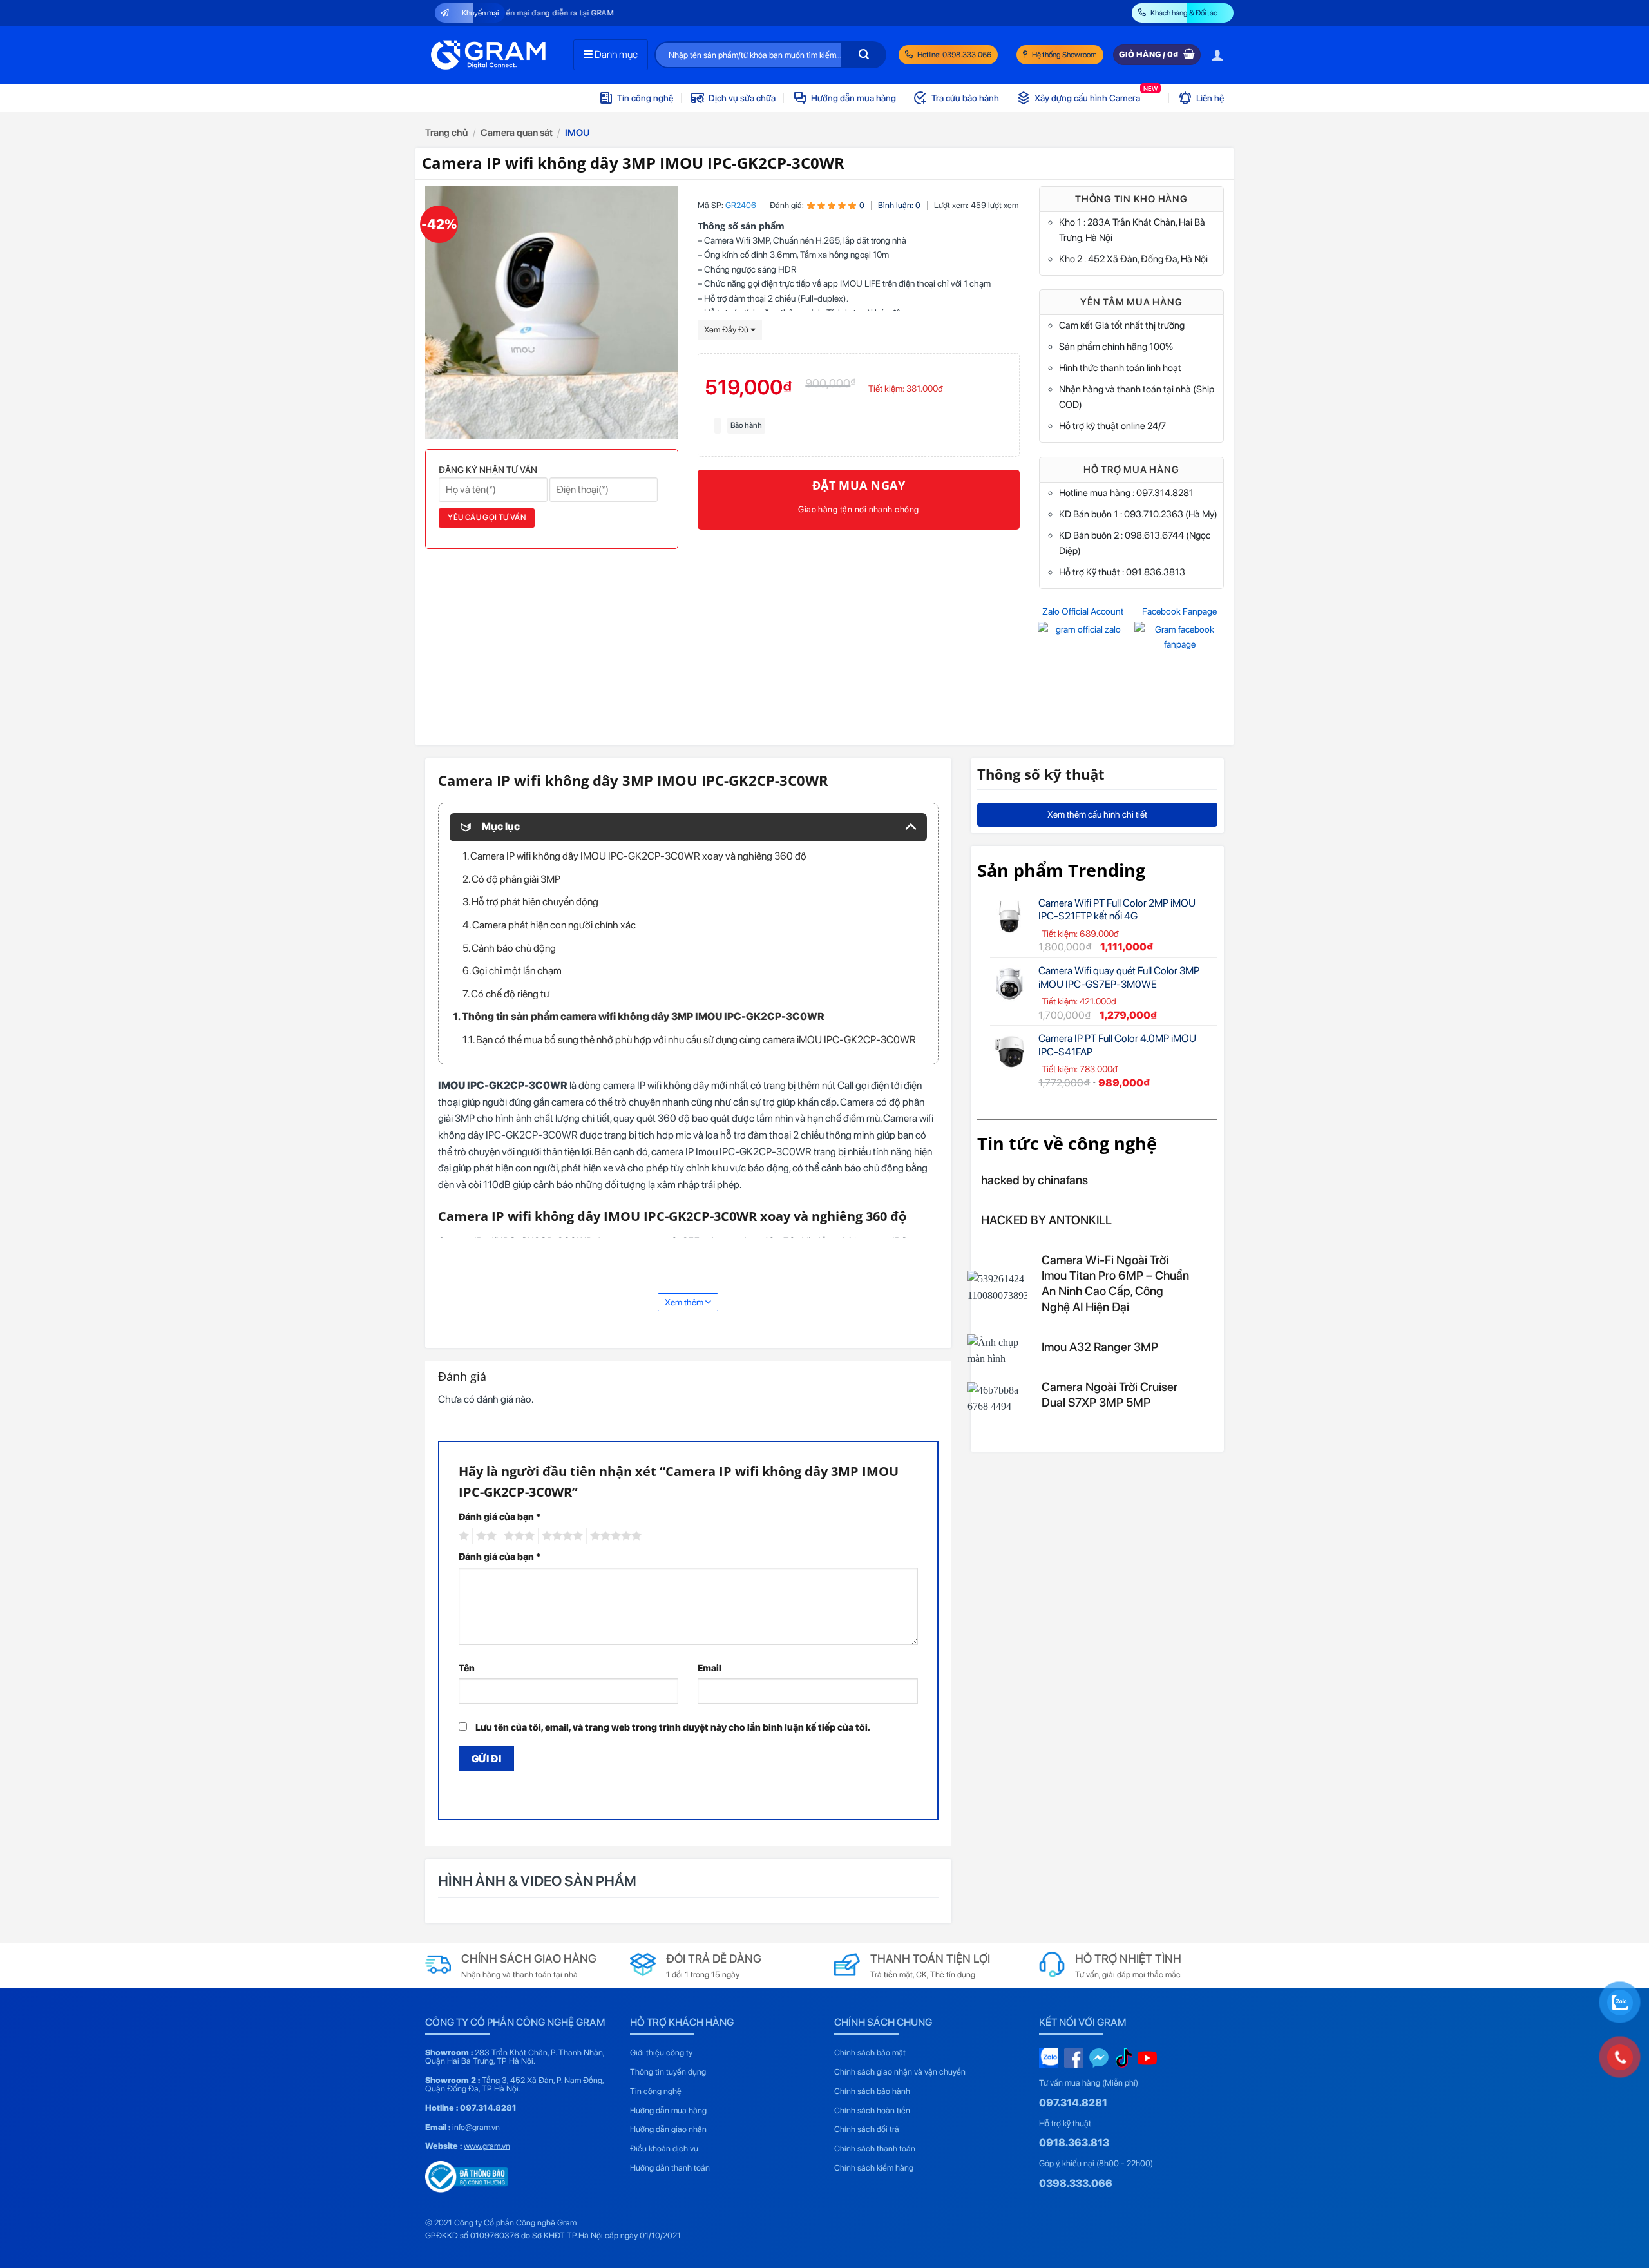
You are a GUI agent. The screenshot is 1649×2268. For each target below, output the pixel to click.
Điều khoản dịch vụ (664, 2148)
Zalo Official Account (1083, 611)
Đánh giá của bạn (500, 1516)
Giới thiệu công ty (661, 2052)
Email (710, 1668)
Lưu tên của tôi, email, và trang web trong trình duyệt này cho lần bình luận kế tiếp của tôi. (673, 1727)
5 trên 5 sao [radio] (614, 1536)
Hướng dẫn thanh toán (670, 2168)
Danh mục (615, 54)
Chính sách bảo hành (872, 2091)
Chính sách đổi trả (867, 2129)
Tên (467, 1668)
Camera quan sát (517, 133)
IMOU (577, 133)
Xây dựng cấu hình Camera (1096, 94)
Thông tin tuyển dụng (668, 2072)
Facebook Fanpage (1179, 611)
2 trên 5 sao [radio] (484, 1536)
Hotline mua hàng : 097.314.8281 (1126, 493)
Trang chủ (446, 133)
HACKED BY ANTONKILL (1046, 1220)
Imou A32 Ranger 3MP (1100, 1347)
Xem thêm (685, 1302)
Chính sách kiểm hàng (874, 2168)
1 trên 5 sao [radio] (462, 1536)
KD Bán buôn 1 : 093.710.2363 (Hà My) (1138, 514)
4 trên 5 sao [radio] (560, 1536)
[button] (1217, 55)
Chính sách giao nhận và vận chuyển (900, 2072)
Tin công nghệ (645, 98)
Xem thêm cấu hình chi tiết (1097, 814)
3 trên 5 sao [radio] (517, 1536)
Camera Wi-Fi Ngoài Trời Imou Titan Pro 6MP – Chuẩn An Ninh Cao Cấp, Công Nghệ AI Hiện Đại (1115, 1283)
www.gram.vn (487, 2146)
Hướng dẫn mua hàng (853, 98)
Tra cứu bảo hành (965, 98)
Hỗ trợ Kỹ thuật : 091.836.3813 (1122, 572)
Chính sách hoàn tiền (872, 2110)
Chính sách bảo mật (870, 2052)
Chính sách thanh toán (875, 2148)
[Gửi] (864, 55)
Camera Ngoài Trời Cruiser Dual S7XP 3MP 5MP (1110, 1395)
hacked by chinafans (1034, 1180)
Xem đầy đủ (727, 330)
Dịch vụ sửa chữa (742, 98)
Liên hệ (1210, 98)
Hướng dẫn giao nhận (668, 2129)
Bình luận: (899, 205)
